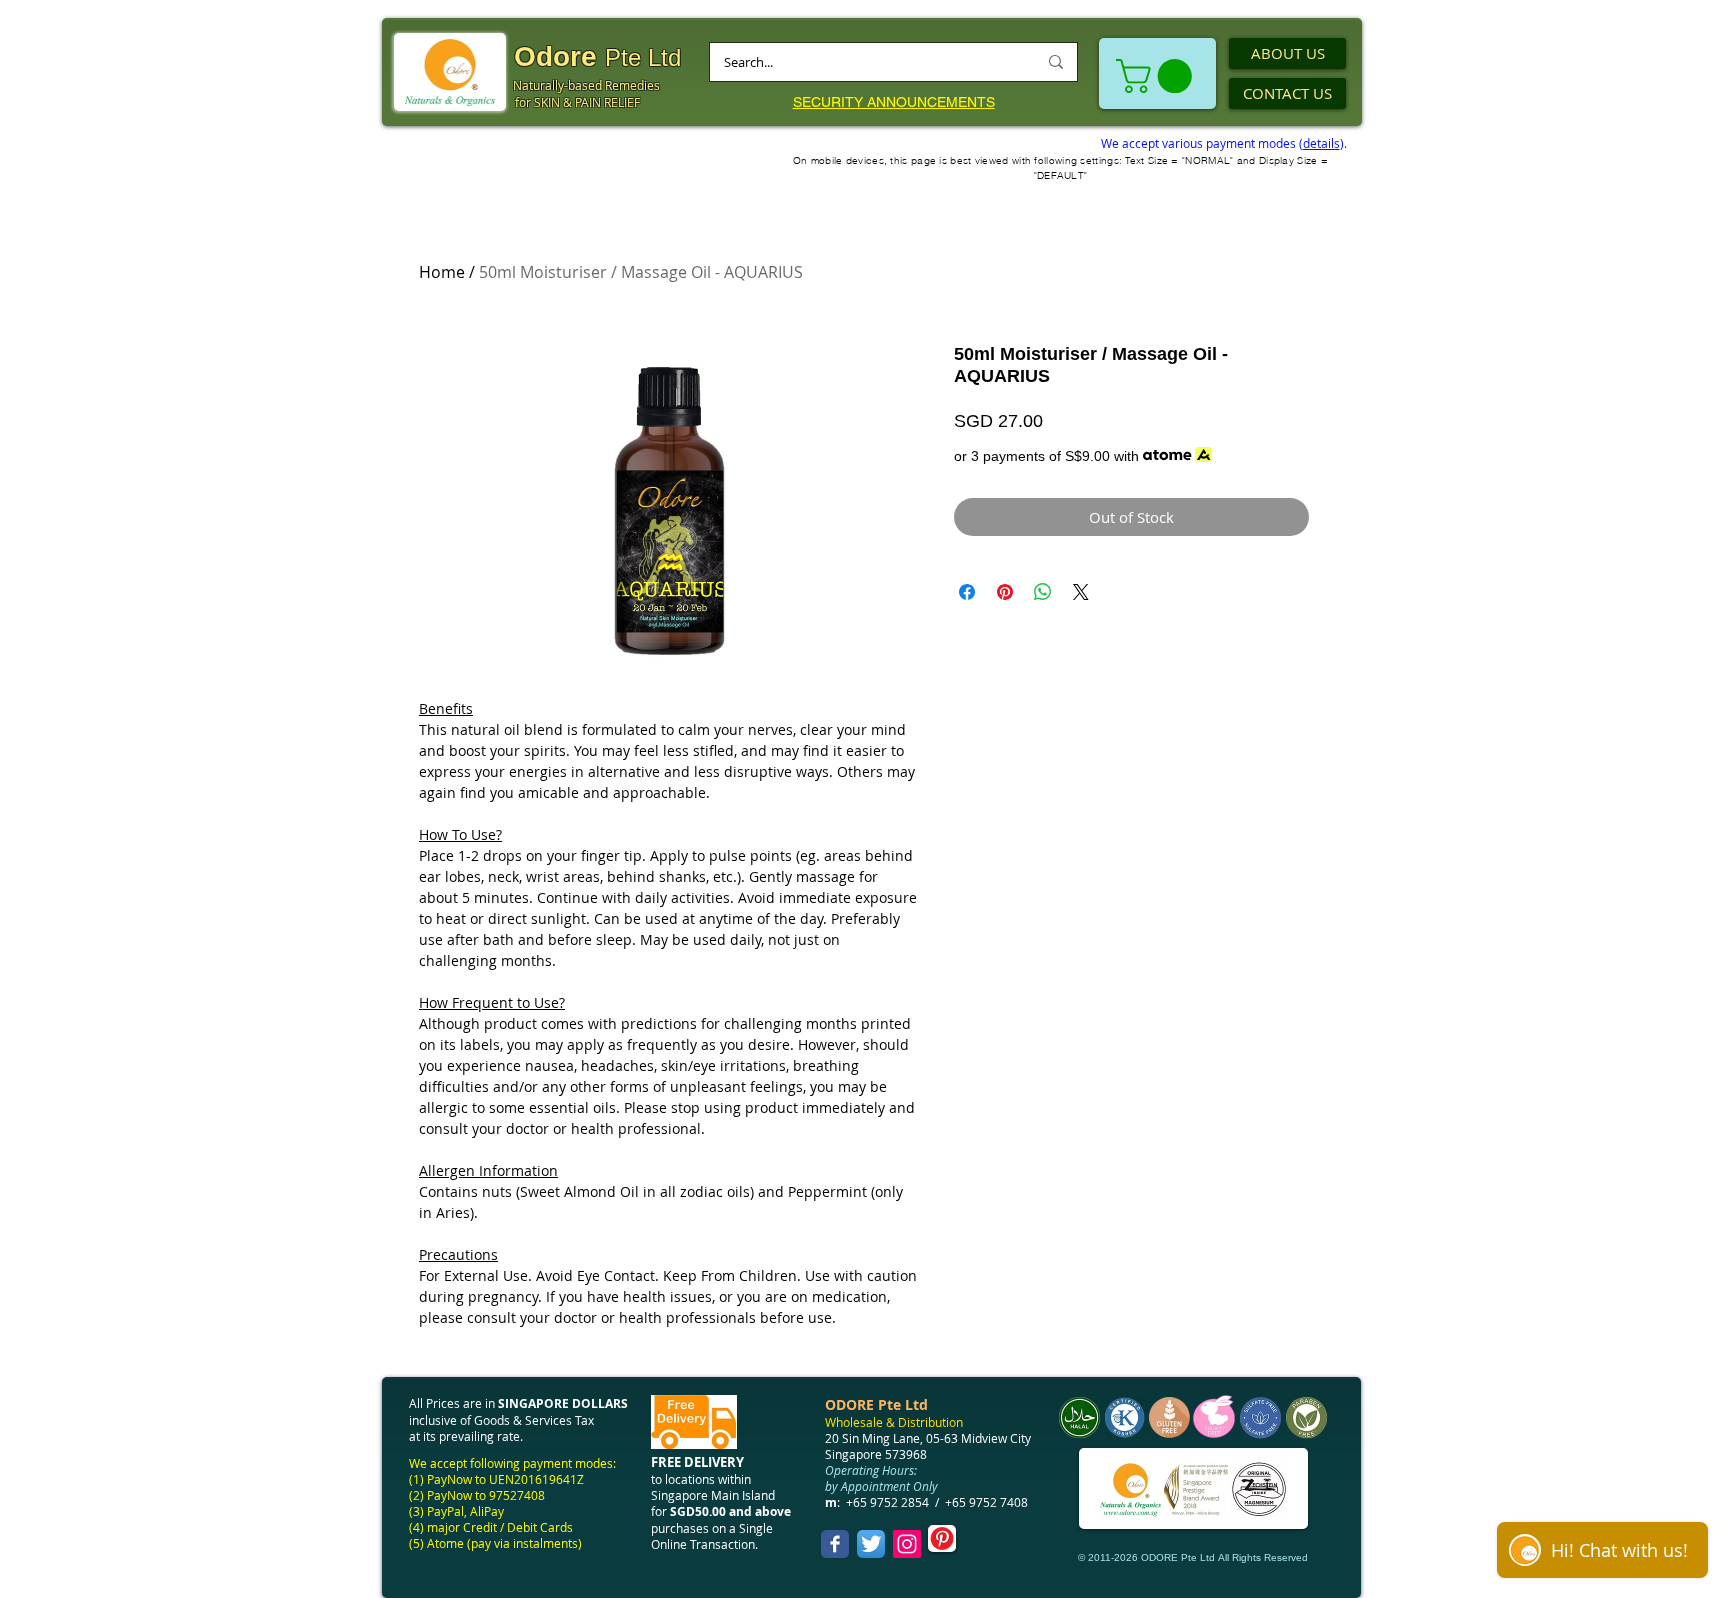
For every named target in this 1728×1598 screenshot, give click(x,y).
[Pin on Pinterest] (1005, 592)
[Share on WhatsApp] (1043, 592)
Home (442, 272)
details (1321, 143)
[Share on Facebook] (967, 592)
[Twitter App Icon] (871, 1544)
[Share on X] (1081, 592)
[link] (1158, 76)
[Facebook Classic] (835, 1544)
